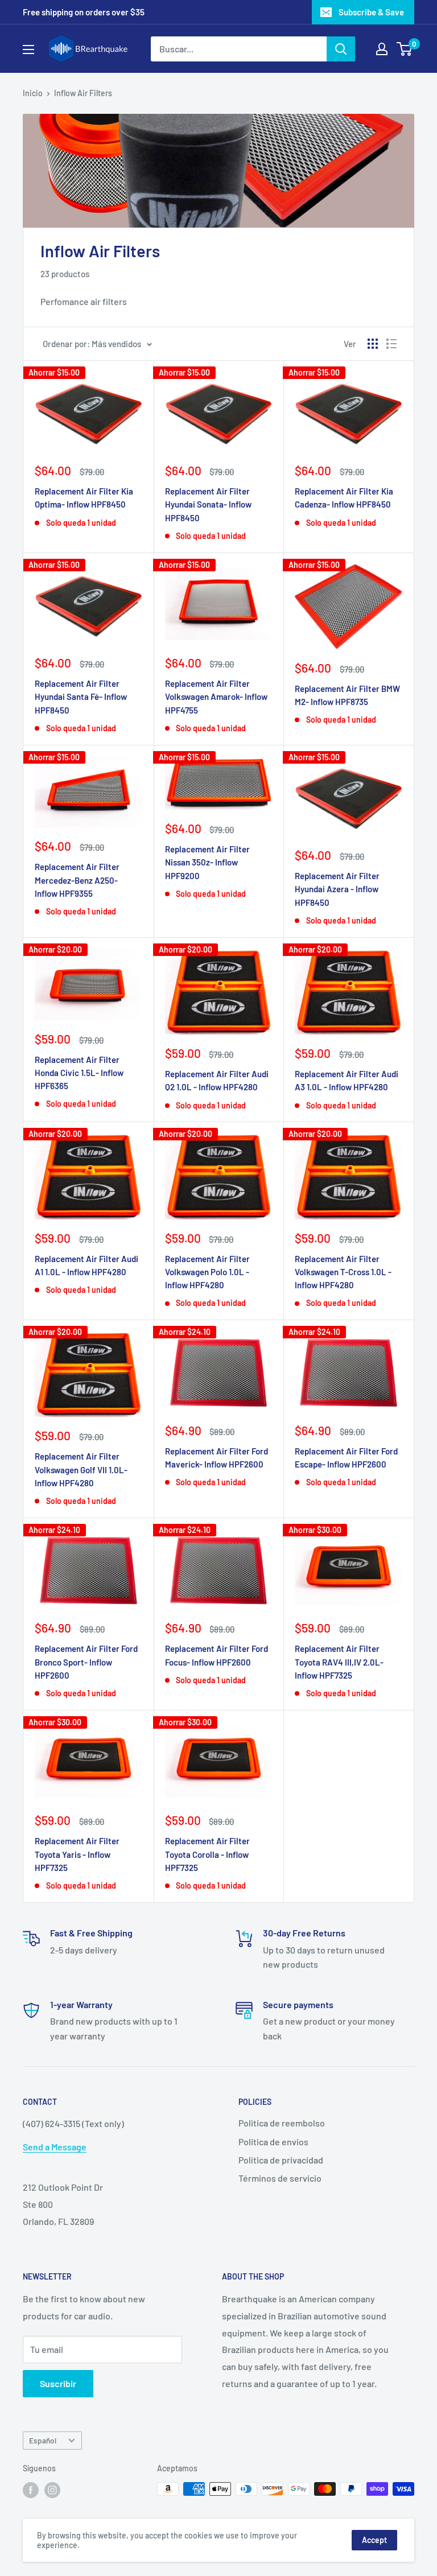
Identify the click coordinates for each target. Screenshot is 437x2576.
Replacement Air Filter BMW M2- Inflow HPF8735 (347, 695)
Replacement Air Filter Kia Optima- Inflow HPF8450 (84, 498)
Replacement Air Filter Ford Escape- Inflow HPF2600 (346, 1458)
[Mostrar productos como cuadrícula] (373, 344)
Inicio (33, 93)
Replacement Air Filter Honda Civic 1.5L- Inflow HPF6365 (79, 1073)
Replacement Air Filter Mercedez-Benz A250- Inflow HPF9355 (77, 880)
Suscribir (58, 2383)
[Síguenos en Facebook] (31, 2490)
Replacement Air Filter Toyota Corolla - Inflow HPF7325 (207, 1854)
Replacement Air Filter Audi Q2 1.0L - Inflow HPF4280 (217, 1080)
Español (43, 2440)
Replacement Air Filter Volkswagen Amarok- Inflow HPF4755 (216, 697)
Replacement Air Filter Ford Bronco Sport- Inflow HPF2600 (86, 1662)
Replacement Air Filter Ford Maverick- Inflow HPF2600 (217, 1458)
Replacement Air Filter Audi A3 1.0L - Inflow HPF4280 (347, 1080)
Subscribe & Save (371, 12)
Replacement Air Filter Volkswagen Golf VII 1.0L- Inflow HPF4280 (81, 1470)
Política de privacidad (281, 2160)
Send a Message (55, 2147)
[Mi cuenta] (382, 49)
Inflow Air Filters (83, 93)
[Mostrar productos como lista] (391, 344)
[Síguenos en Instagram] (52, 2490)
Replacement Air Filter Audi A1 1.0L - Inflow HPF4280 (86, 1265)
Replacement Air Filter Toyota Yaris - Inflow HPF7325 (77, 1854)
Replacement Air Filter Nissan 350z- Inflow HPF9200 (207, 862)
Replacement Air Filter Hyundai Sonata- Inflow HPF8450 (208, 504)
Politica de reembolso (282, 2123)
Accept (374, 2540)
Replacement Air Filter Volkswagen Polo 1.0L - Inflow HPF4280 (207, 1272)
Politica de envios (273, 2142)
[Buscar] (341, 49)
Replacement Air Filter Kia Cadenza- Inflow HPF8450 (344, 498)
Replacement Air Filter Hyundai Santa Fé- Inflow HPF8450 (81, 697)
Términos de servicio (280, 2178)
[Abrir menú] (28, 50)
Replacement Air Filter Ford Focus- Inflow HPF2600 (217, 1655)
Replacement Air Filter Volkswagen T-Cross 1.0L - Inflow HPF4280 (343, 1272)
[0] (405, 49)
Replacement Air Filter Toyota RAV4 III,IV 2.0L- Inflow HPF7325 (339, 1662)
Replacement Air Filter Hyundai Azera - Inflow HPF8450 (337, 889)
